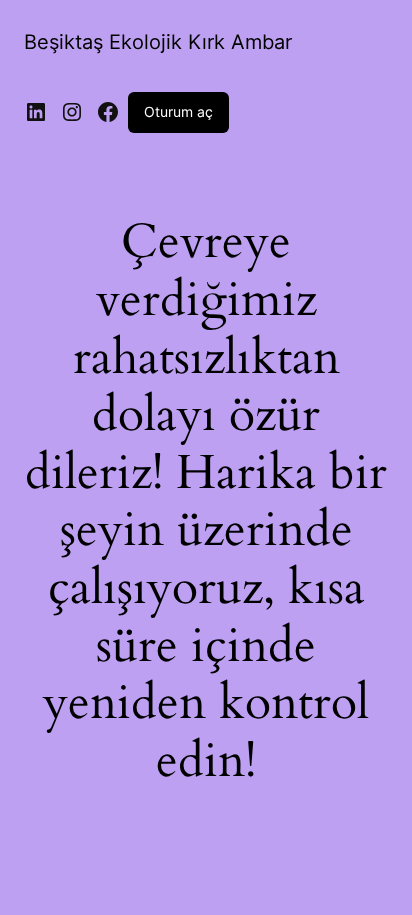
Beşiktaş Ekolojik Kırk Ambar (158, 42)
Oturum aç (178, 111)
